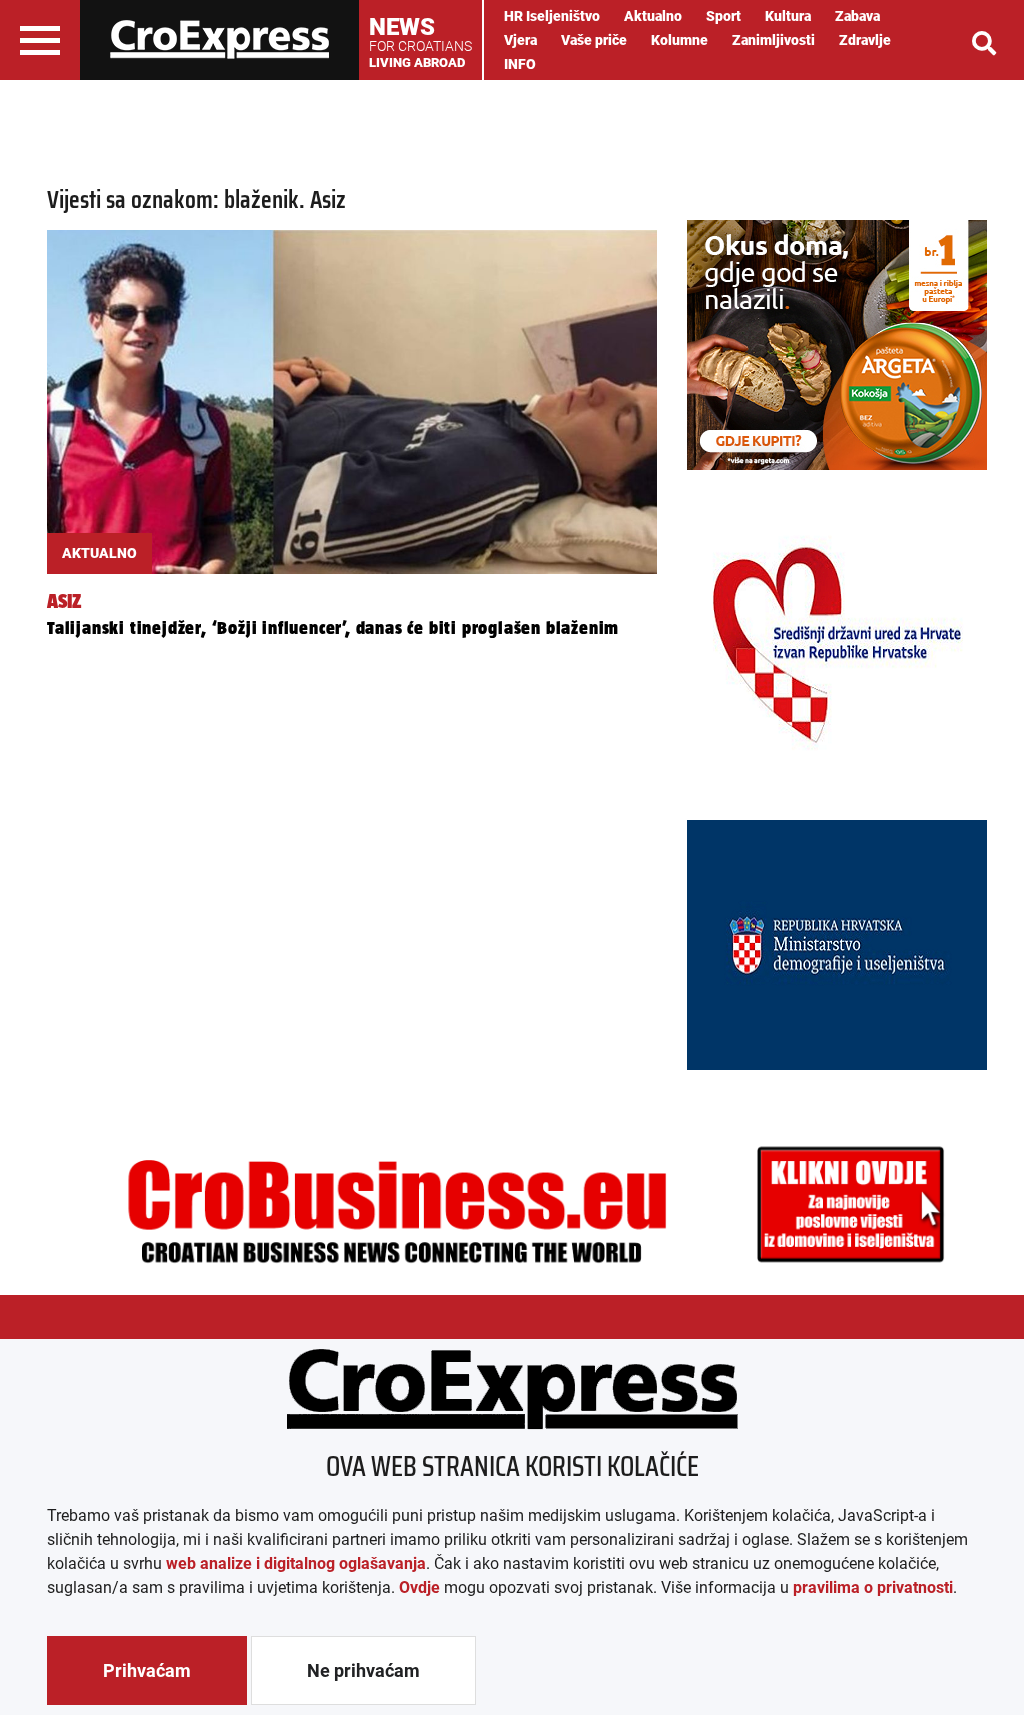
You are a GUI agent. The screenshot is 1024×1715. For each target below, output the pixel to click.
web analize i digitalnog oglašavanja (296, 1563)
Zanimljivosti (773, 40)
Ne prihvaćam (363, 1670)
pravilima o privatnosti (873, 1587)
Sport (723, 16)
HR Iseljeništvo (552, 16)
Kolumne (679, 40)
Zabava (857, 16)
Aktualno (653, 16)
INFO (520, 64)
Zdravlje (865, 40)
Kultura (788, 16)
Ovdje (419, 1587)
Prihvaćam (147, 1670)
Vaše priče (594, 40)
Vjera (520, 40)
